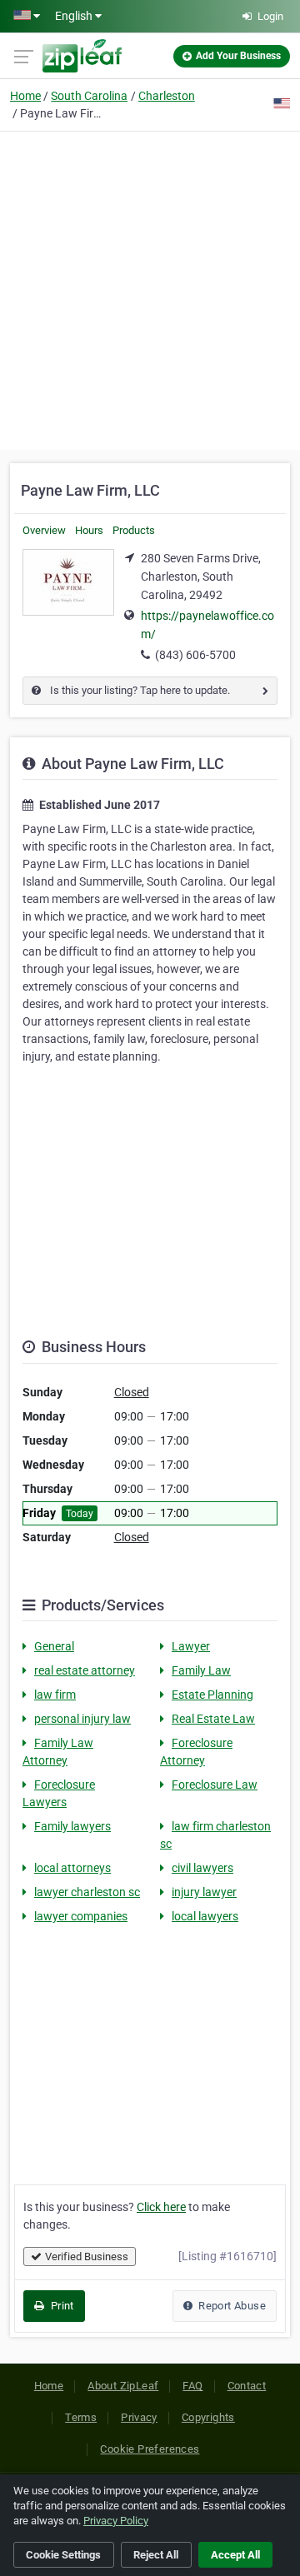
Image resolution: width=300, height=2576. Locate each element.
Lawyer (191, 1646)
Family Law (201, 1670)
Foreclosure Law (215, 1785)
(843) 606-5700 (195, 655)
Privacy (139, 2417)
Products (134, 530)
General (54, 1646)
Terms (81, 2417)
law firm (55, 1695)
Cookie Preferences (150, 2449)
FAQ (192, 2386)
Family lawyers (72, 1826)
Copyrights (208, 2417)
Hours (89, 530)
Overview (44, 530)
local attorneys (72, 1868)
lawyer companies (81, 1916)
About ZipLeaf (123, 2386)
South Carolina (89, 96)
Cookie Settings (63, 2555)
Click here (161, 2207)
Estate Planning (212, 1695)
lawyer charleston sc (87, 1892)
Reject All (156, 2555)
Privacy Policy (116, 2521)
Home (25, 96)
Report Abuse (231, 2306)
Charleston (167, 96)
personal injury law (82, 1719)
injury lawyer (204, 1892)
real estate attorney (85, 1670)
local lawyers (205, 1916)
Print (60, 2306)
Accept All (235, 2555)
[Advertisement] (150, 288)
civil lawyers (202, 1868)
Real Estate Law (213, 1719)
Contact (247, 2386)
